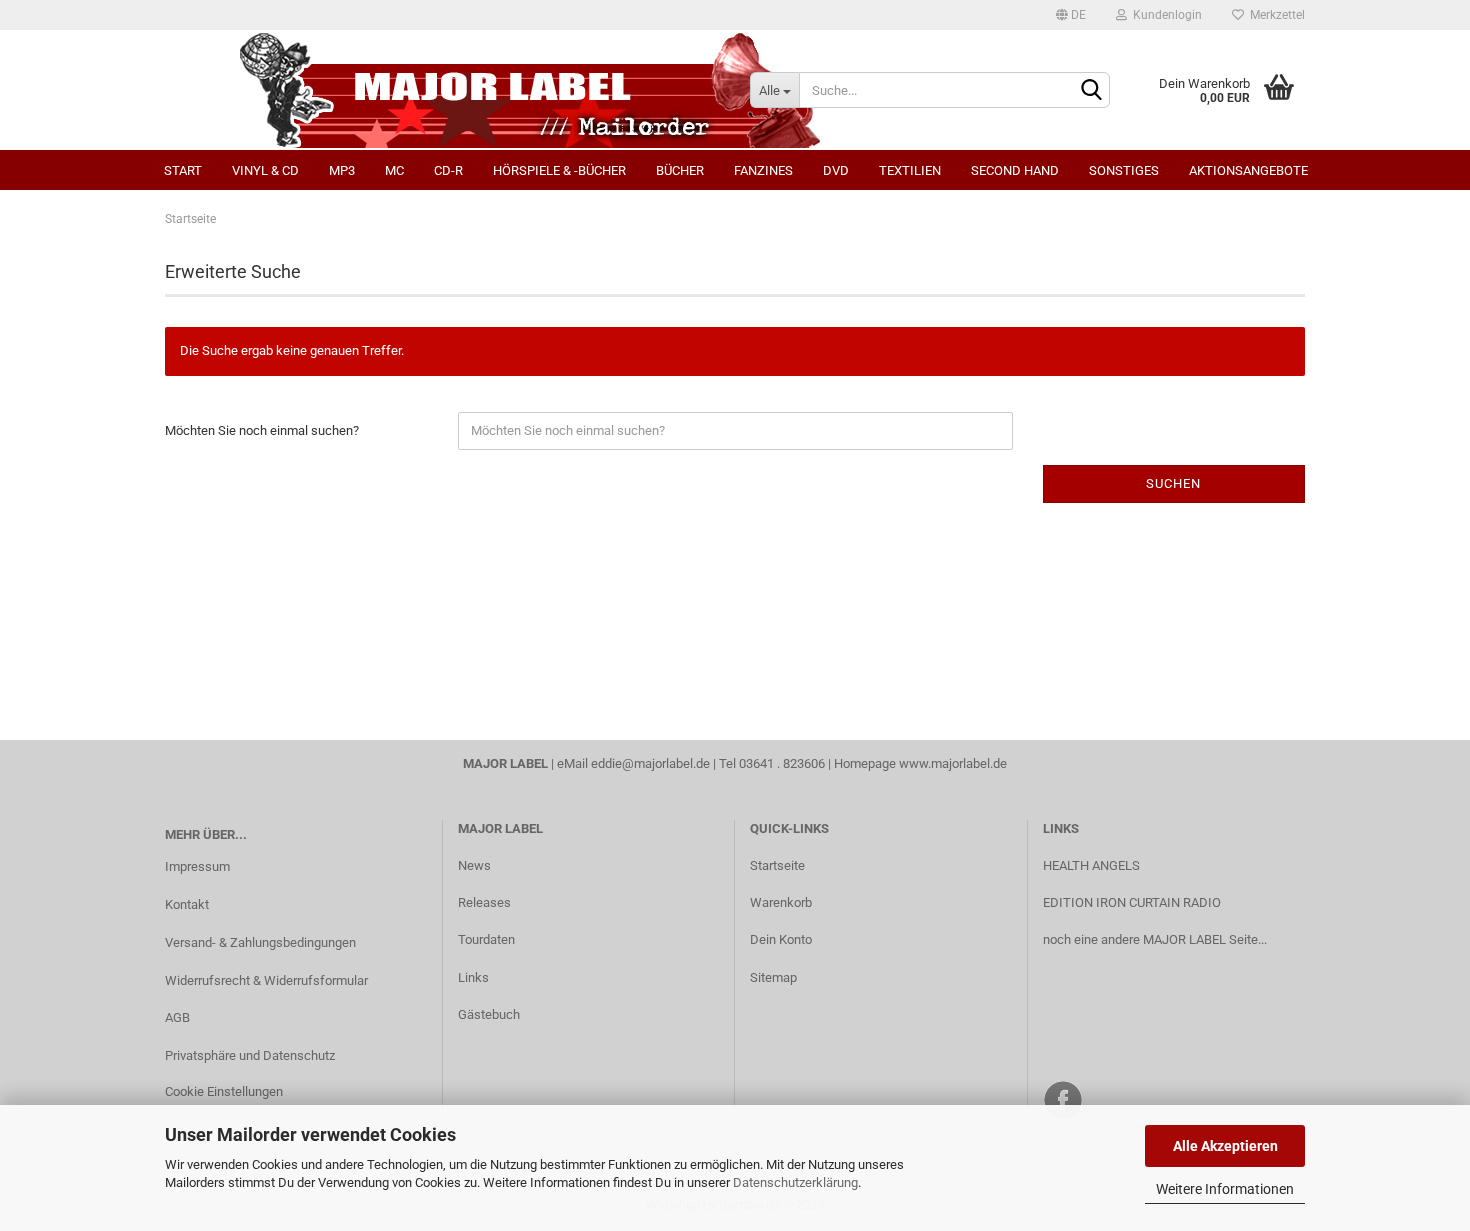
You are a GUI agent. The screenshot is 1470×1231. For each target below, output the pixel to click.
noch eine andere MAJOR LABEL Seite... (1155, 939)
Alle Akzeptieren (1225, 1146)
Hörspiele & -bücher (559, 170)
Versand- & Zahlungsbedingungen (260, 942)
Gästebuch (489, 1014)
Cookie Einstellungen (224, 1091)
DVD (836, 170)
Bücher (680, 170)
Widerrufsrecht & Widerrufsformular (266, 980)
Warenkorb (781, 902)
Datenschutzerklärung (795, 1182)
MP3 (342, 170)
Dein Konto (781, 939)
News (474, 865)
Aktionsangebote (1248, 170)
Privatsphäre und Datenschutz (250, 1055)
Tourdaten (486, 939)
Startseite (777, 865)
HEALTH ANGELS (1091, 865)
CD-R (448, 170)
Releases (484, 902)
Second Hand (1015, 170)
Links (473, 977)
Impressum (197, 866)
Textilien (910, 170)
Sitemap (773, 977)
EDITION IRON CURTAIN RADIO (1132, 902)
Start (183, 170)
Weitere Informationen (1225, 1189)
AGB (177, 1017)
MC (394, 170)
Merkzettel (1274, 15)
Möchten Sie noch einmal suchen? (262, 430)
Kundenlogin (1164, 15)
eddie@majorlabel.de (650, 763)
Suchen (1173, 483)
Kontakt (187, 904)
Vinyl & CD (265, 170)
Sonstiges (1124, 170)
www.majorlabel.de (953, 763)
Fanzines (763, 170)
